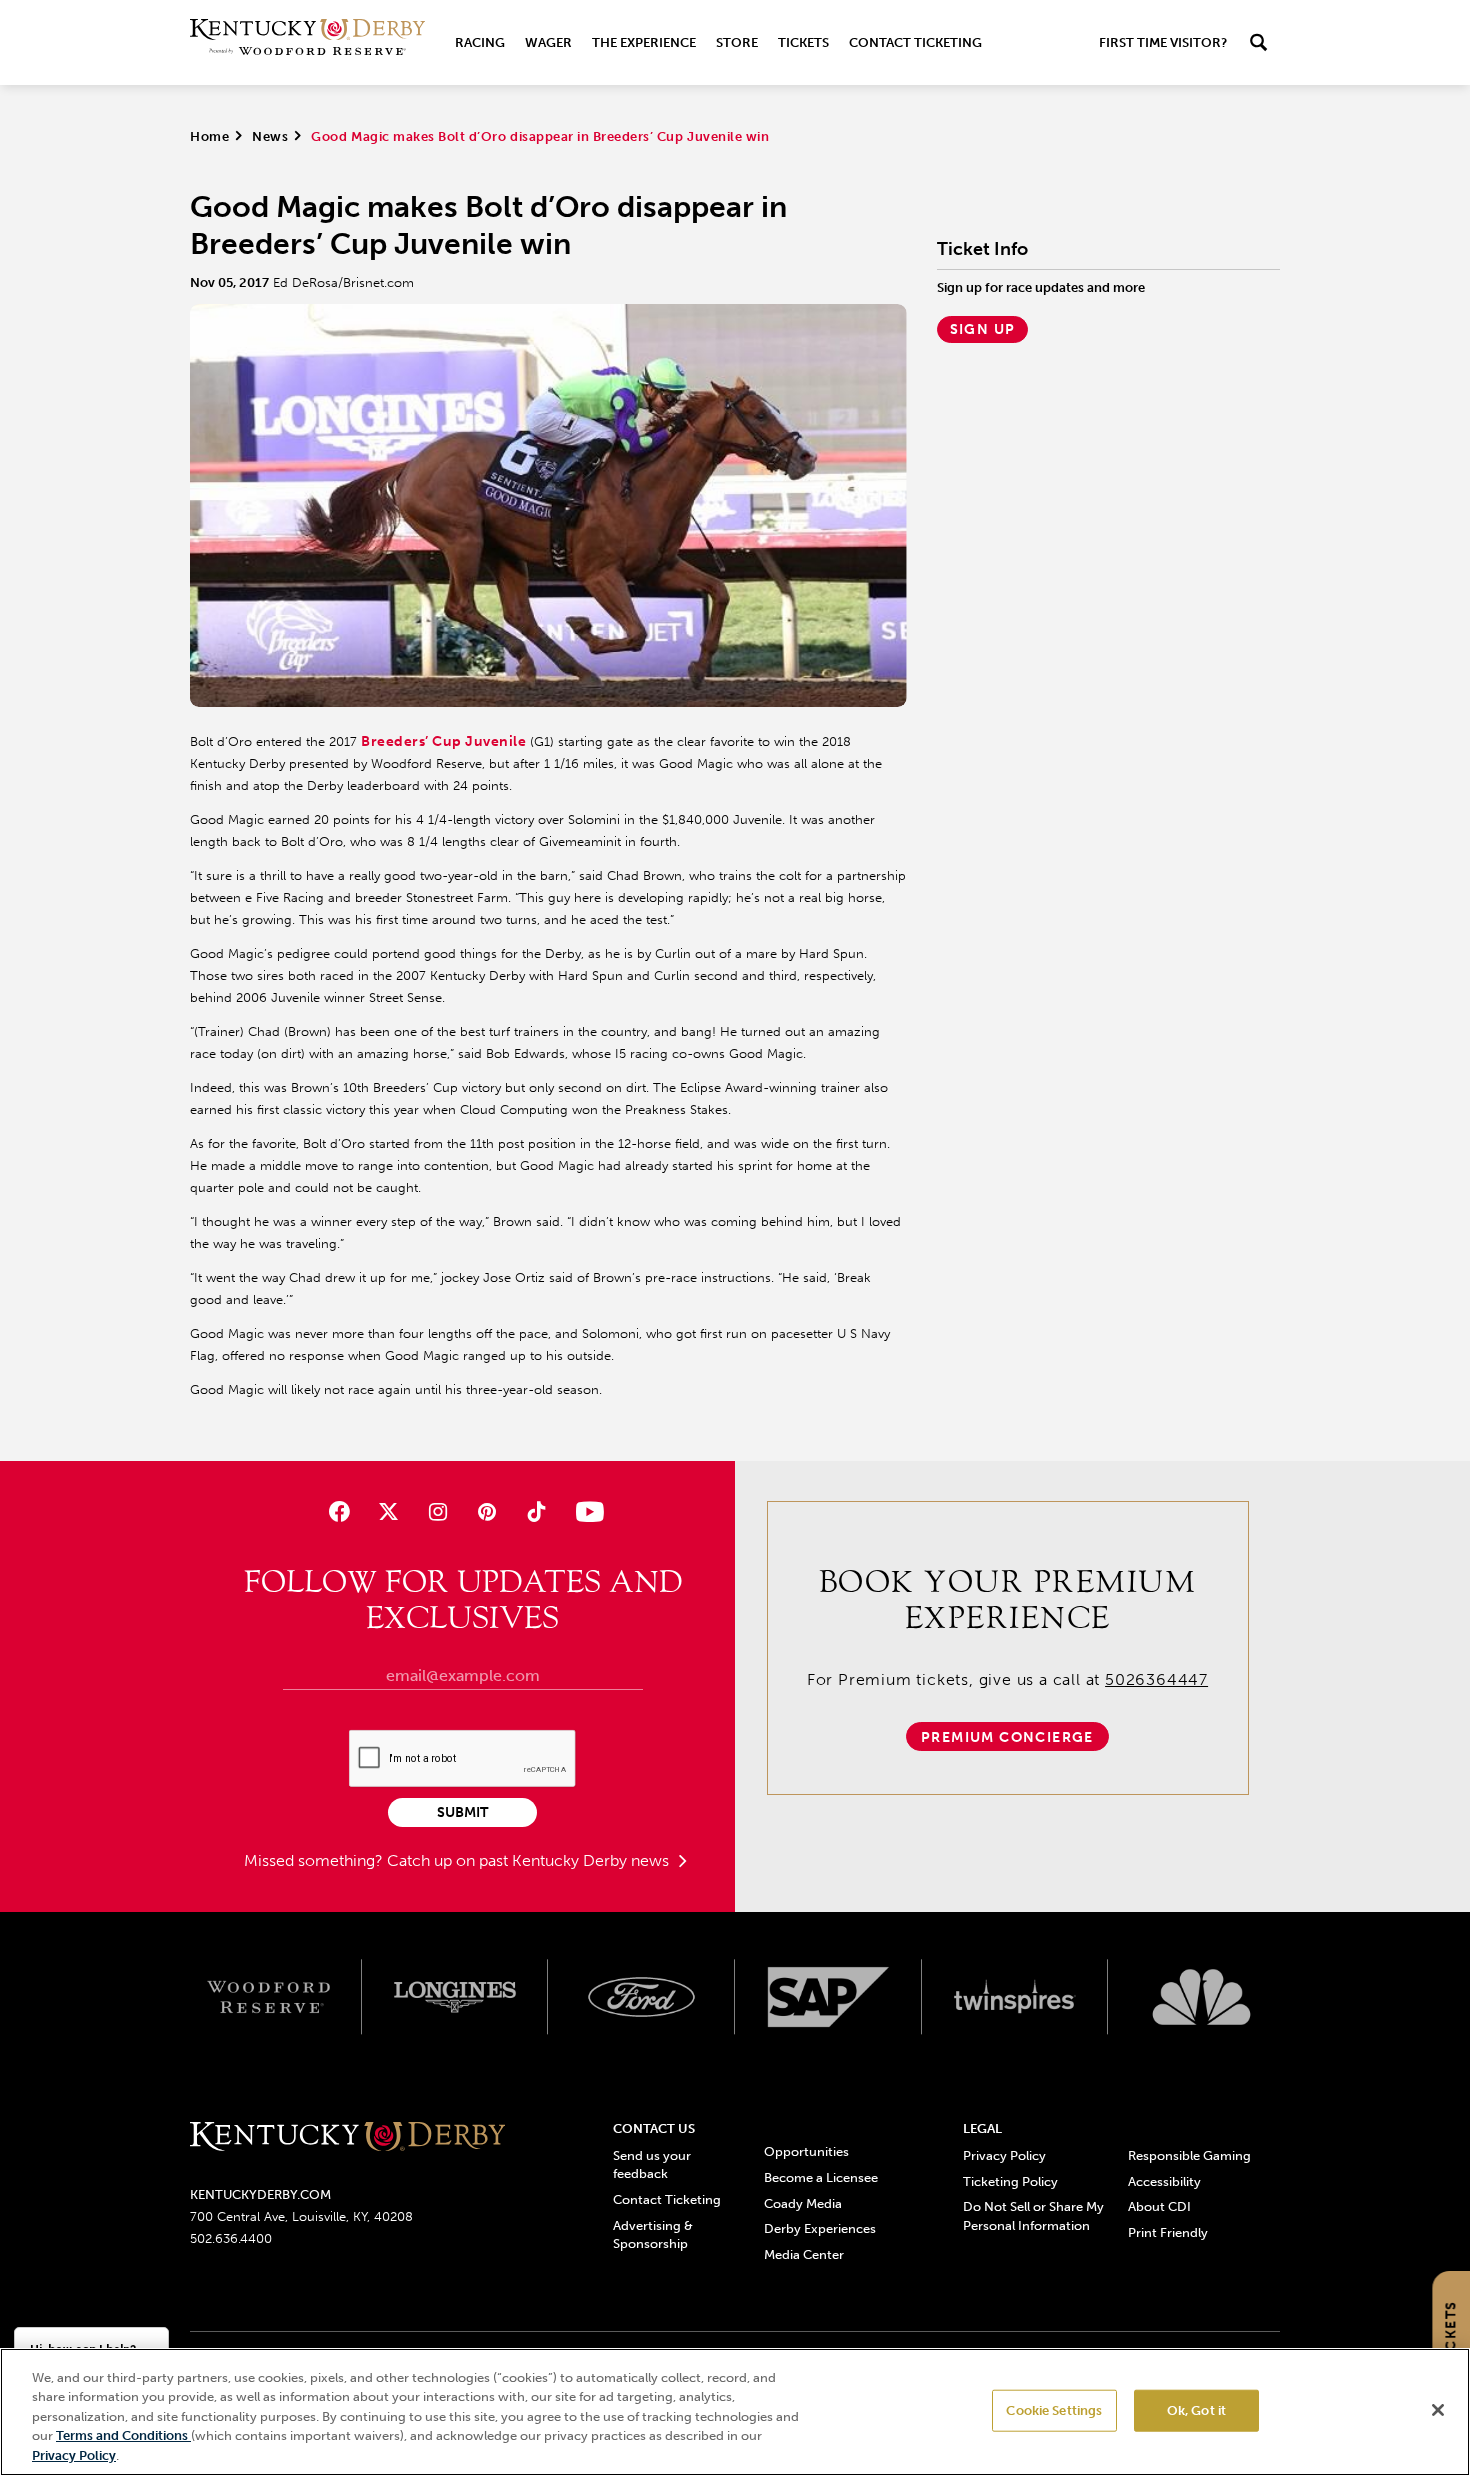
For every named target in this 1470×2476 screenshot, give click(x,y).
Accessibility (1164, 2181)
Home (209, 136)
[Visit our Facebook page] (338, 1511)
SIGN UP (983, 329)
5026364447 (1156, 1679)
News (270, 136)
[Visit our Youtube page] (585, 1511)
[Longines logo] (455, 1997)
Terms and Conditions (123, 2436)
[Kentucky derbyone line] (347, 2137)
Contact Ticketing (915, 42)
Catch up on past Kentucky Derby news (530, 1860)
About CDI (1159, 2206)
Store (737, 42)
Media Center (804, 2254)
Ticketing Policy (1010, 2181)
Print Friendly (1168, 2232)
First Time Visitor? (1163, 42)
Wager (548, 42)
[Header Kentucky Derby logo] (307, 42)
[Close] (1438, 2410)
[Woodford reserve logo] (268, 1997)
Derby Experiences (820, 2228)
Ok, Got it (1196, 2410)
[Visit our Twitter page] (388, 1511)
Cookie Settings (1054, 2410)
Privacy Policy (1004, 2155)
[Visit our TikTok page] (536, 1511)
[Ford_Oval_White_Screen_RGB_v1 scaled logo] (641, 1997)
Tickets (803, 42)
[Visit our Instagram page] (437, 1511)
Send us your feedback (652, 2164)
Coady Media (803, 2203)
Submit (462, 1812)
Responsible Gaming (1189, 2155)
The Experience (644, 42)
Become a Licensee (821, 2177)
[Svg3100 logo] (1201, 1997)
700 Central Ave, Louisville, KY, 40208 (301, 2216)
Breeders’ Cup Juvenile (443, 741)
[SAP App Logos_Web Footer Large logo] (828, 1997)
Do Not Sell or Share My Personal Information (1033, 2215)
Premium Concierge (1007, 1737)
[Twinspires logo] (1015, 1997)
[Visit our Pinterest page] (487, 1511)
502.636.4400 (231, 2238)
